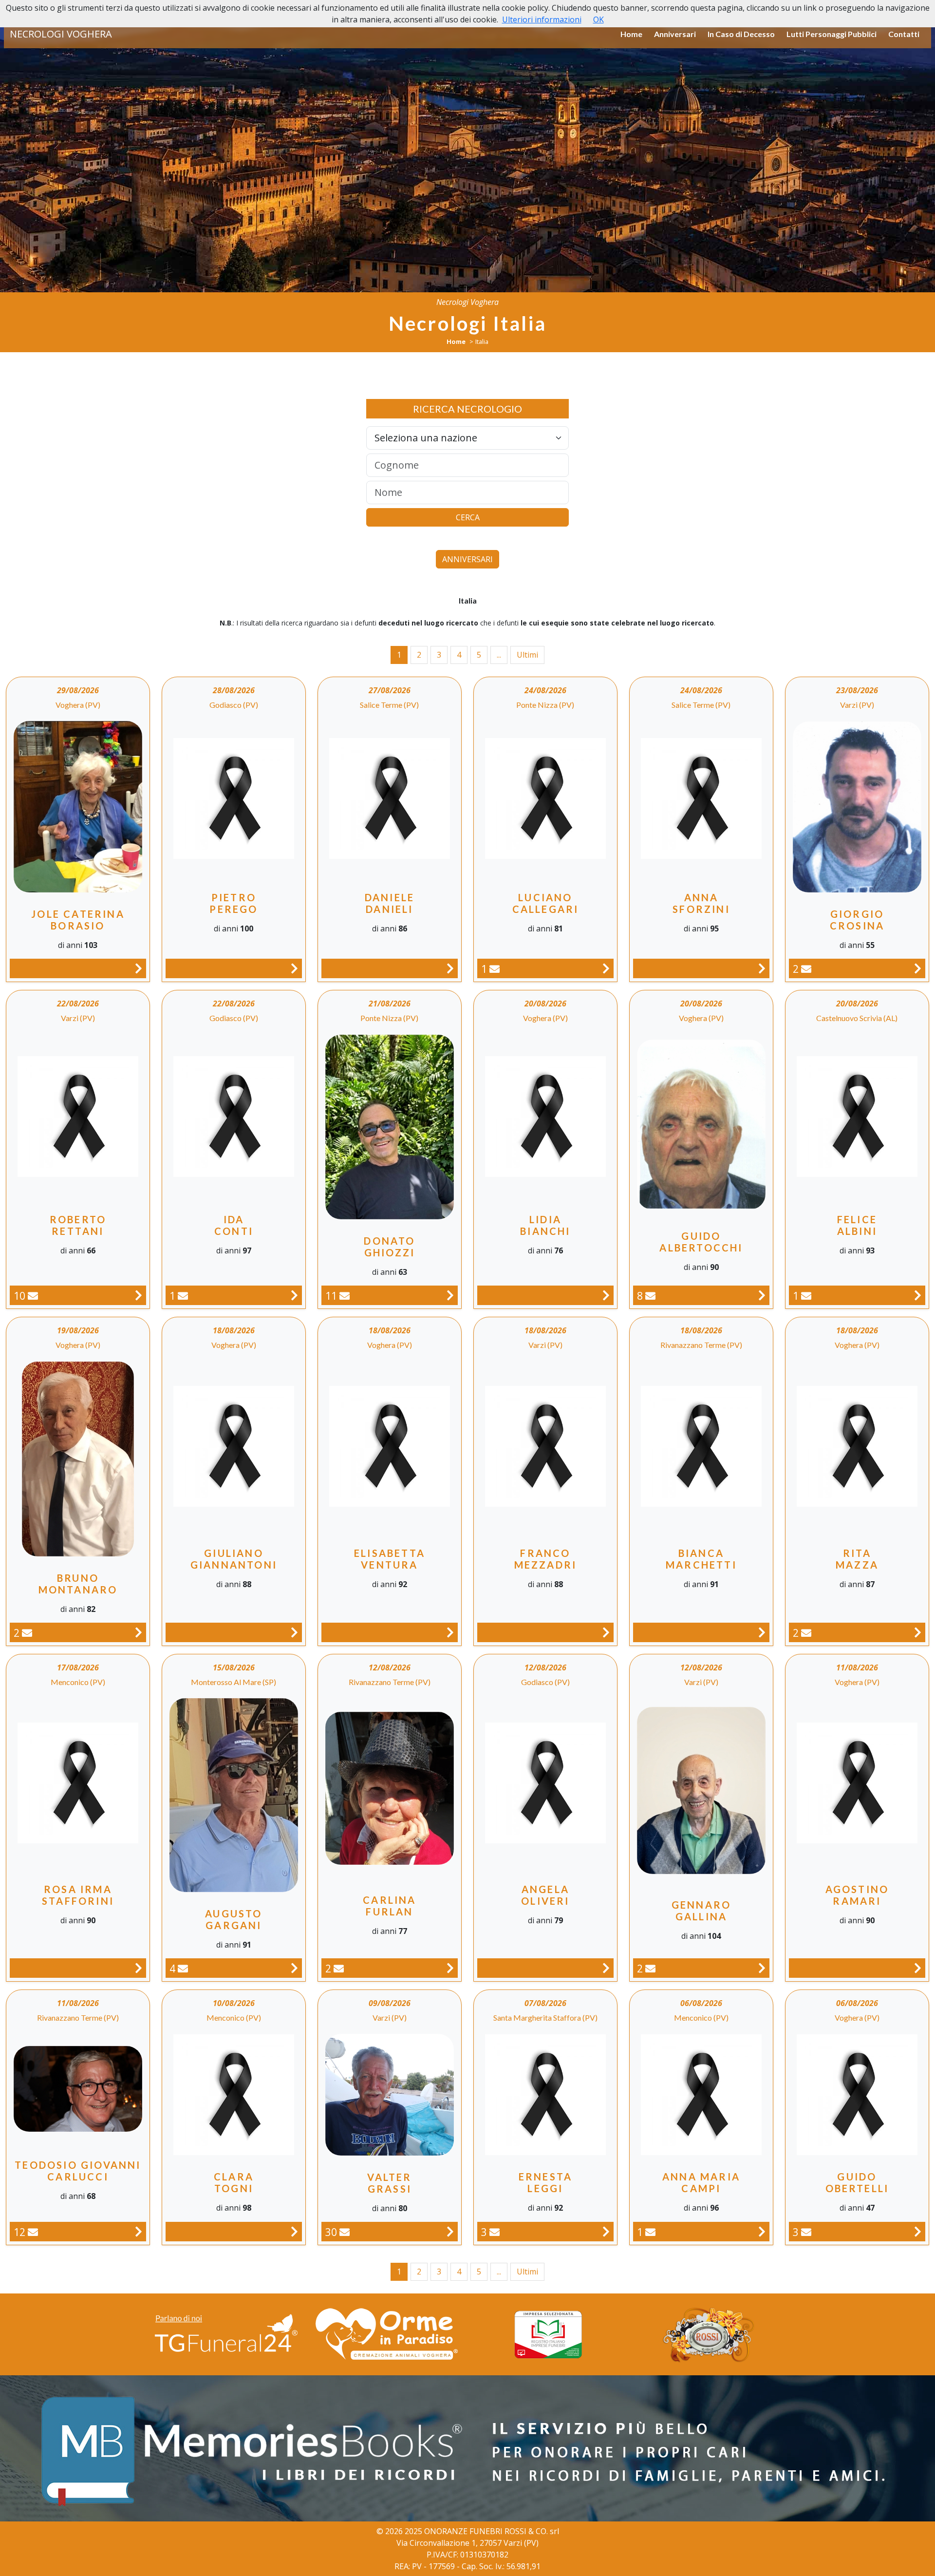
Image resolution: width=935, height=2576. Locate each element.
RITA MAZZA (857, 1559)
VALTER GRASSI (389, 2183)
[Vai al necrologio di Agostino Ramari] (918, 1968)
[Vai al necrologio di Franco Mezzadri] (606, 1632)
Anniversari (675, 34)
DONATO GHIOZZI (389, 1247)
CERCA (468, 517)
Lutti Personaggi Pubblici (832, 34)
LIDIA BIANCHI (545, 1225)
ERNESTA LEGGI (545, 2182)
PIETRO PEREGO (234, 903)
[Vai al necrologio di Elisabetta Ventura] (450, 1632)
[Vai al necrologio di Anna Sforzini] (762, 968)
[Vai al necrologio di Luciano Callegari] (606, 968)
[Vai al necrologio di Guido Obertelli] (918, 2231)
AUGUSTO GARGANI (234, 1919)
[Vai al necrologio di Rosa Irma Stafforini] (139, 1968)
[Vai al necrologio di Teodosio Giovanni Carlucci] (139, 2231)
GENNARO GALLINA (701, 1911)
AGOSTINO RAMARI (857, 1895)
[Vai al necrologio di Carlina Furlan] (450, 1968)
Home (631, 34)
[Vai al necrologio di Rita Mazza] (918, 1632)
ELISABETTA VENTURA (390, 1559)
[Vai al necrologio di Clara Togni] (294, 2231)
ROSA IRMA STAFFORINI (78, 1895)
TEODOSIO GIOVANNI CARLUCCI (78, 2171)
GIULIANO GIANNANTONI (234, 1559)
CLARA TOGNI (234, 2182)
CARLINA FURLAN (389, 1906)
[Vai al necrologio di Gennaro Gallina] (762, 1968)
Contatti (904, 34)
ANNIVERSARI (467, 559)
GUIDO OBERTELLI (857, 2182)
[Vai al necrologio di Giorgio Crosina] (918, 968)
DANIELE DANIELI (390, 903)
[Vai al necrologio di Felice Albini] (918, 1295)
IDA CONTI (234, 1225)
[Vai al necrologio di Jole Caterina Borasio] (139, 968)
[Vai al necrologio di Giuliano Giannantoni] (294, 1632)
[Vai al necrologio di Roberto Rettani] (139, 1295)
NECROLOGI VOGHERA (61, 34)
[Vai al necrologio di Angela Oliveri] (606, 1968)
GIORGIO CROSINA (857, 920)
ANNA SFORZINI (701, 903)
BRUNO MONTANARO (78, 1584)
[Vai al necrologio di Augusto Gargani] (294, 1968)
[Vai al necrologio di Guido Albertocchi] (762, 1295)
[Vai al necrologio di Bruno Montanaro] (139, 1632)
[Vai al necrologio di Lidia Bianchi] (606, 1295)
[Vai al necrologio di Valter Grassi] (450, 2231)
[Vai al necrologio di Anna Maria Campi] (762, 2231)
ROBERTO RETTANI (78, 1225)
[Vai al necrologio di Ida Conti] (294, 1295)
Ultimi (527, 655)
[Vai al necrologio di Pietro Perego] (294, 968)
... (499, 655)
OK (598, 19)
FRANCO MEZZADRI (546, 1559)
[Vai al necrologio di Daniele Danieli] (450, 968)
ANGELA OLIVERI (545, 1895)
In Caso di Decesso (741, 34)
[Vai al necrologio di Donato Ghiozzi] (450, 1295)
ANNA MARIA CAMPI (701, 2182)
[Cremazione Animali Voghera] (387, 2334)
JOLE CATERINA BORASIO (78, 920)
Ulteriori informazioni (542, 19)
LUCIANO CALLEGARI (546, 903)
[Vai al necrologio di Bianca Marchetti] (762, 1632)
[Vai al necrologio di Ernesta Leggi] (606, 2231)
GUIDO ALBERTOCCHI (701, 1242)
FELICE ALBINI (857, 1225)
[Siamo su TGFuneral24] (226, 2334)
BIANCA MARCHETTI (701, 1559)
